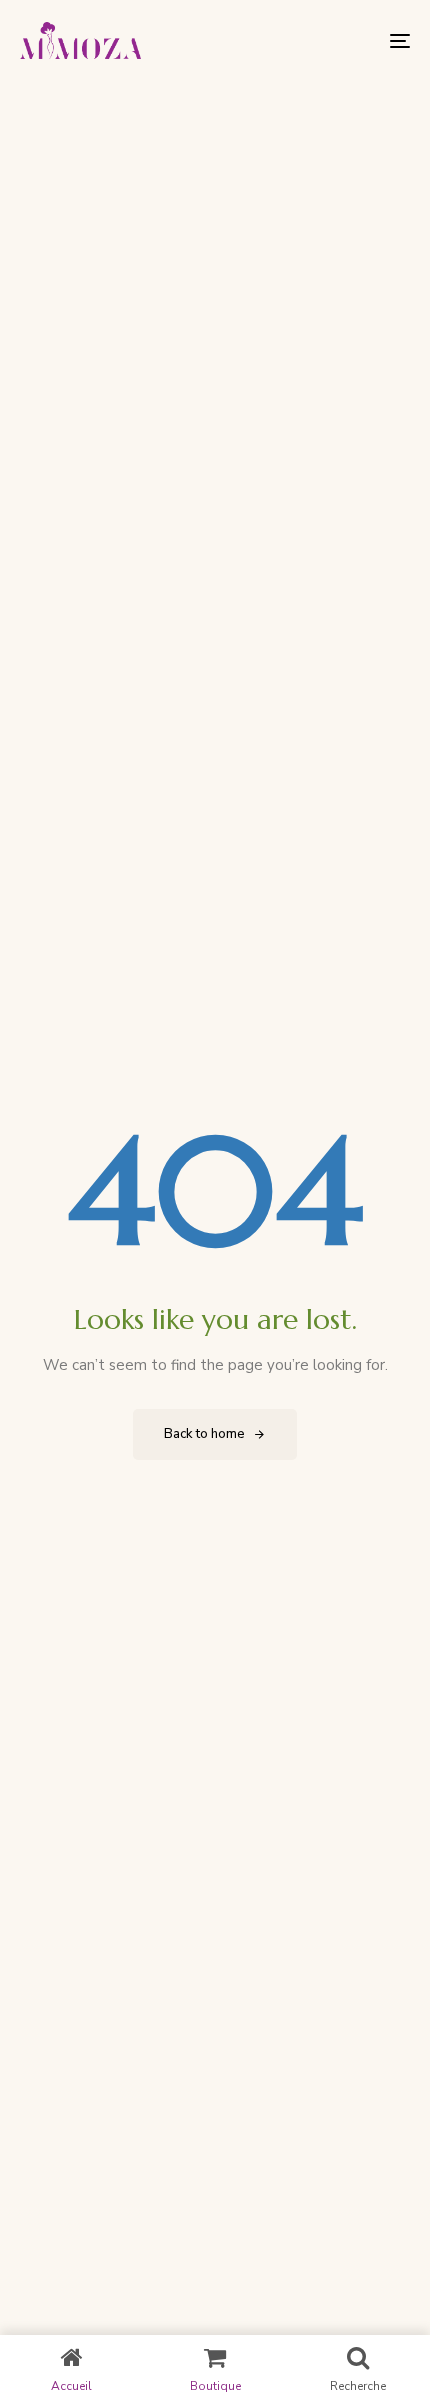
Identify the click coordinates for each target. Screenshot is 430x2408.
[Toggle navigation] (345, 40)
